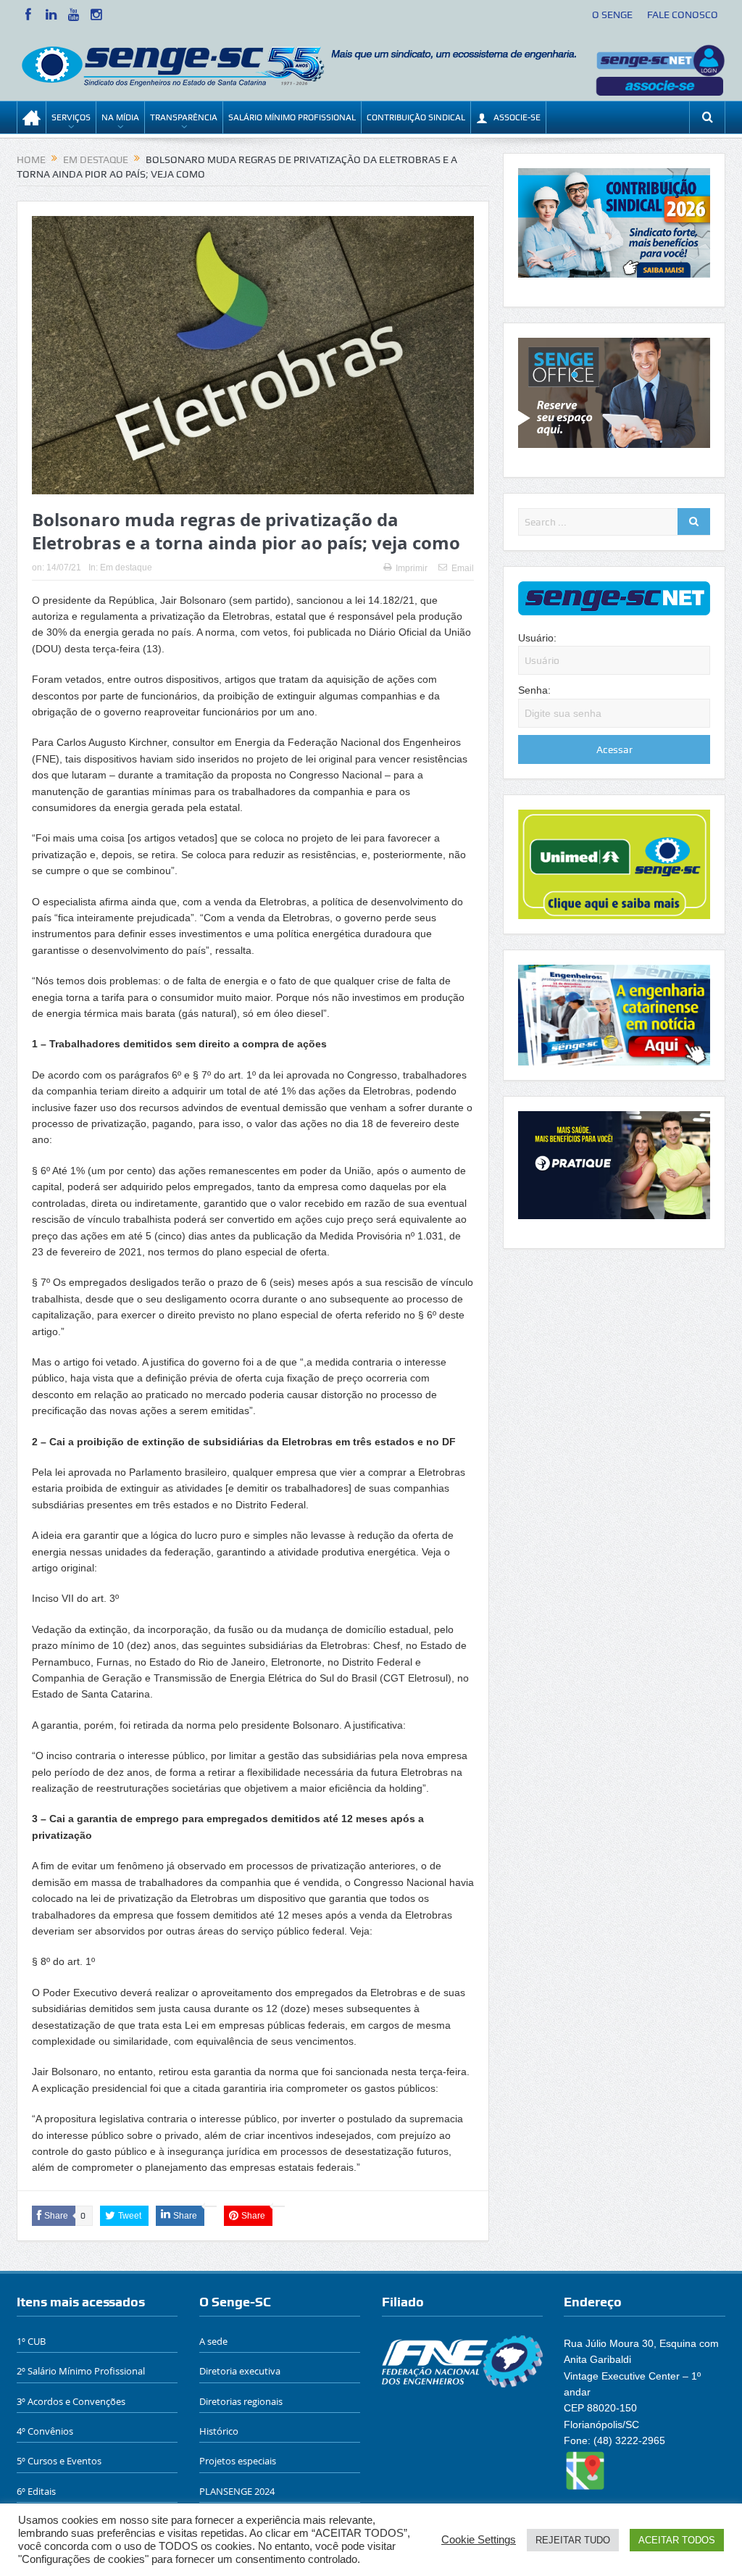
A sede (213, 2341)
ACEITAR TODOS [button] (677, 2540)
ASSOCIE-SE (517, 117)
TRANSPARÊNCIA (184, 117)
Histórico (219, 2431)
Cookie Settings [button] (479, 2540)
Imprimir (412, 568)
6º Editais (36, 2491)
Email (463, 568)
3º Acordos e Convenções (71, 2401)
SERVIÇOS (71, 117)
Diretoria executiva (240, 2371)
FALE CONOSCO (683, 14)
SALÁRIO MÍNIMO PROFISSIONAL (292, 117)
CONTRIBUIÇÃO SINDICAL (416, 117)
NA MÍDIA (120, 117)
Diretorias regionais (241, 2401)
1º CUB (31, 2341)
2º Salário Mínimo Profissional (81, 2371)
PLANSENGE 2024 (237, 2491)
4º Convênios (45, 2431)
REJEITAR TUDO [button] (573, 2540)
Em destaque (126, 568)
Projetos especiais (238, 2461)
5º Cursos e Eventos (59, 2461)
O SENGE (612, 14)
